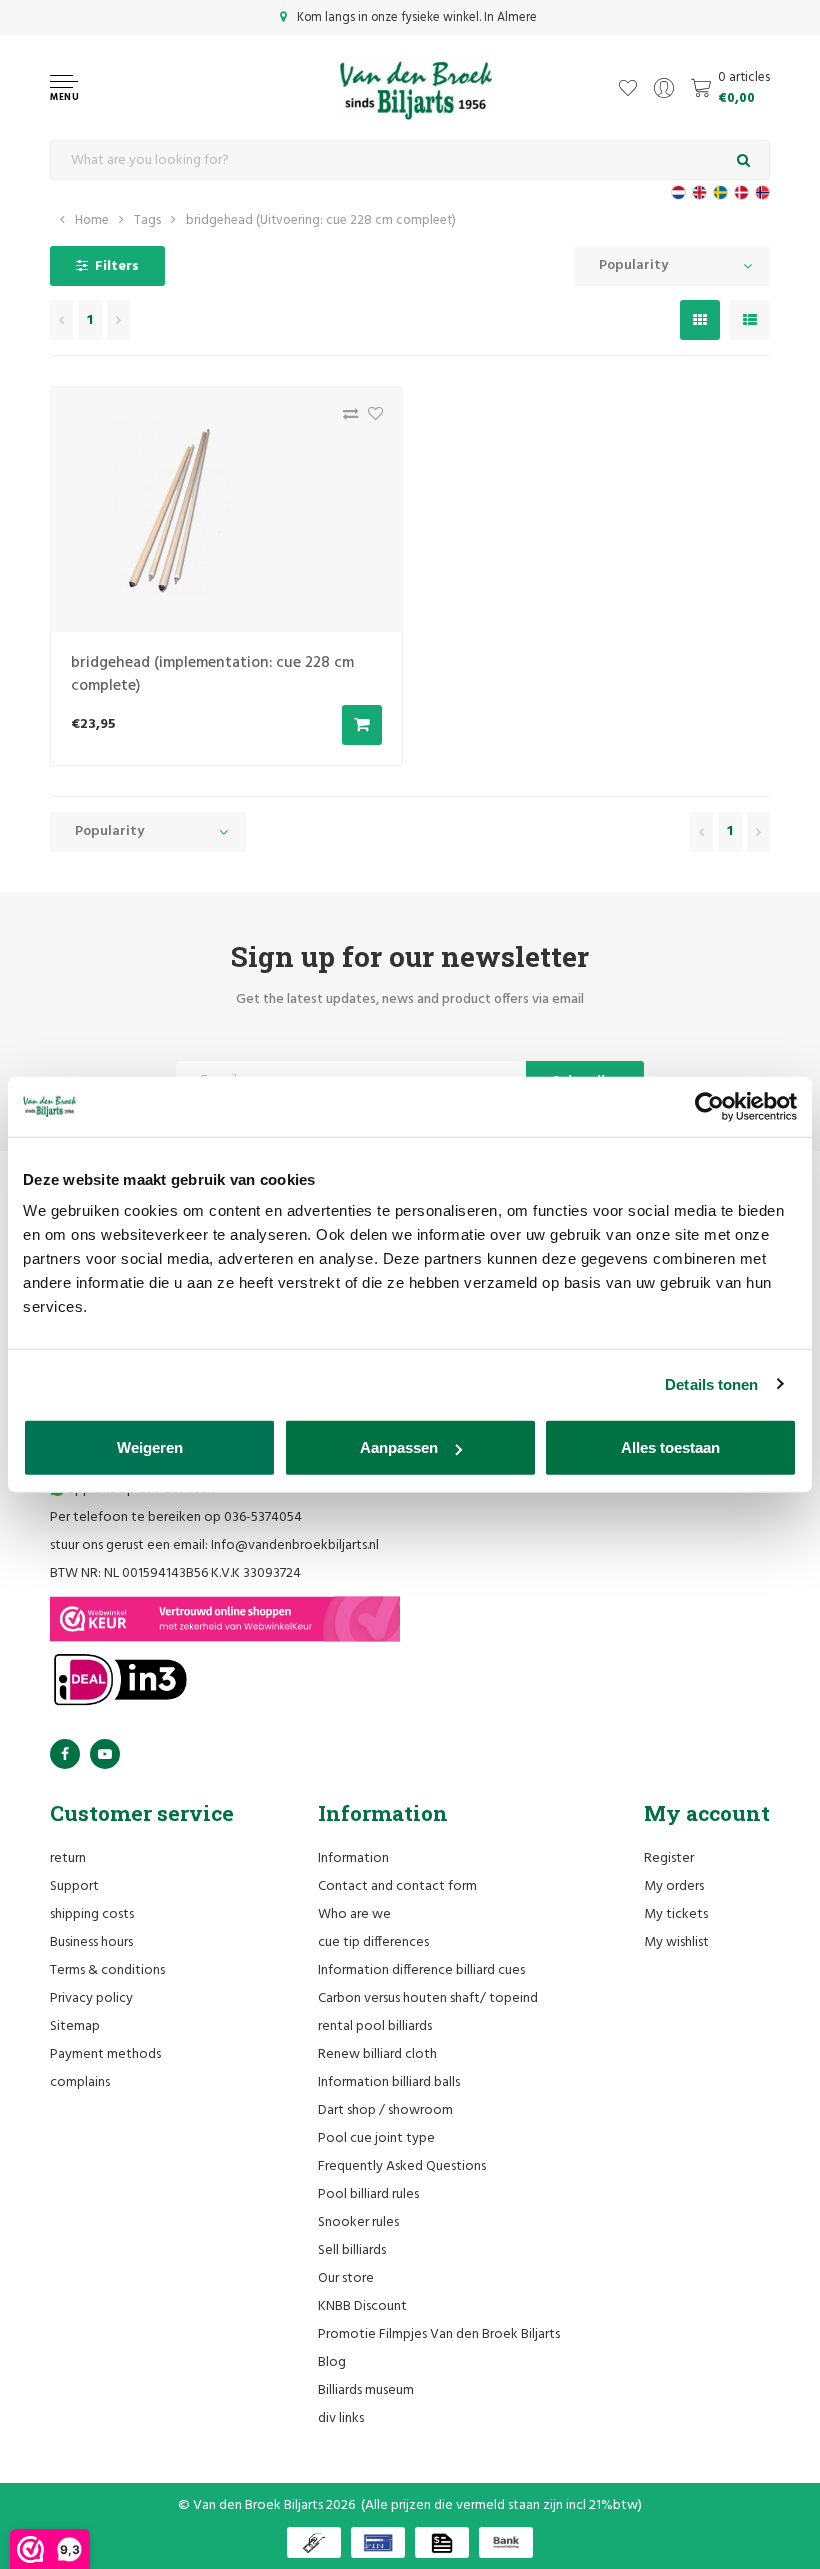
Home (92, 220)
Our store (346, 2278)
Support (74, 1886)
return (68, 1858)
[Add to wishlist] (370, 418)
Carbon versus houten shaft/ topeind (428, 1998)
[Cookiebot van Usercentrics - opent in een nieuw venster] (709, 1106)
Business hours (91, 1942)
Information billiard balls (389, 2082)
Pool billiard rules (368, 2194)
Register (669, 1858)
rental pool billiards (375, 2026)
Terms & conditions (107, 1970)
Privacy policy (91, 1998)
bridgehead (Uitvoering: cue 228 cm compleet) (321, 220)
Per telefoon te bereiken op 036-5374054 (176, 1517)
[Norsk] (762, 192)
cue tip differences (373, 1942)
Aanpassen (399, 1447)
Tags (147, 220)
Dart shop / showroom (385, 2110)
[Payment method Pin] (378, 2542)
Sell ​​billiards (352, 2250)
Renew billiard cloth (377, 2054)
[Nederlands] (678, 192)
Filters (117, 266)
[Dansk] (741, 192)
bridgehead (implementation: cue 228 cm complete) (212, 674)
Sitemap (75, 2026)
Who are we (354, 1914)
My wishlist (676, 1942)
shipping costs (92, 1914)
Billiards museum (366, 2390)
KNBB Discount (362, 2306)
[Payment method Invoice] (442, 2542)
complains (80, 2082)
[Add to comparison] (345, 418)
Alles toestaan (670, 1447)
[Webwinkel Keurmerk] (225, 1619)
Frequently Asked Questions (402, 2166)
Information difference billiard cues (421, 1970)
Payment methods (105, 2054)
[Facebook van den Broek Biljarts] (65, 1754)
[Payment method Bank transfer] (506, 2542)
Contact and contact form (397, 1886)
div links (341, 2418)
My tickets (676, 1914)
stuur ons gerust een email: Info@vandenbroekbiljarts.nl (214, 1545)
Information (353, 1858)
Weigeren (150, 1447)
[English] (699, 192)
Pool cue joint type (376, 2138)
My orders (674, 1886)
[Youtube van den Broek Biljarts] (105, 1754)
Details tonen (711, 1383)
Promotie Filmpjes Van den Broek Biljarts (439, 2334)
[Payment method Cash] (314, 2542)
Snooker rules (358, 2222)
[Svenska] (720, 192)
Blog (332, 2362)
